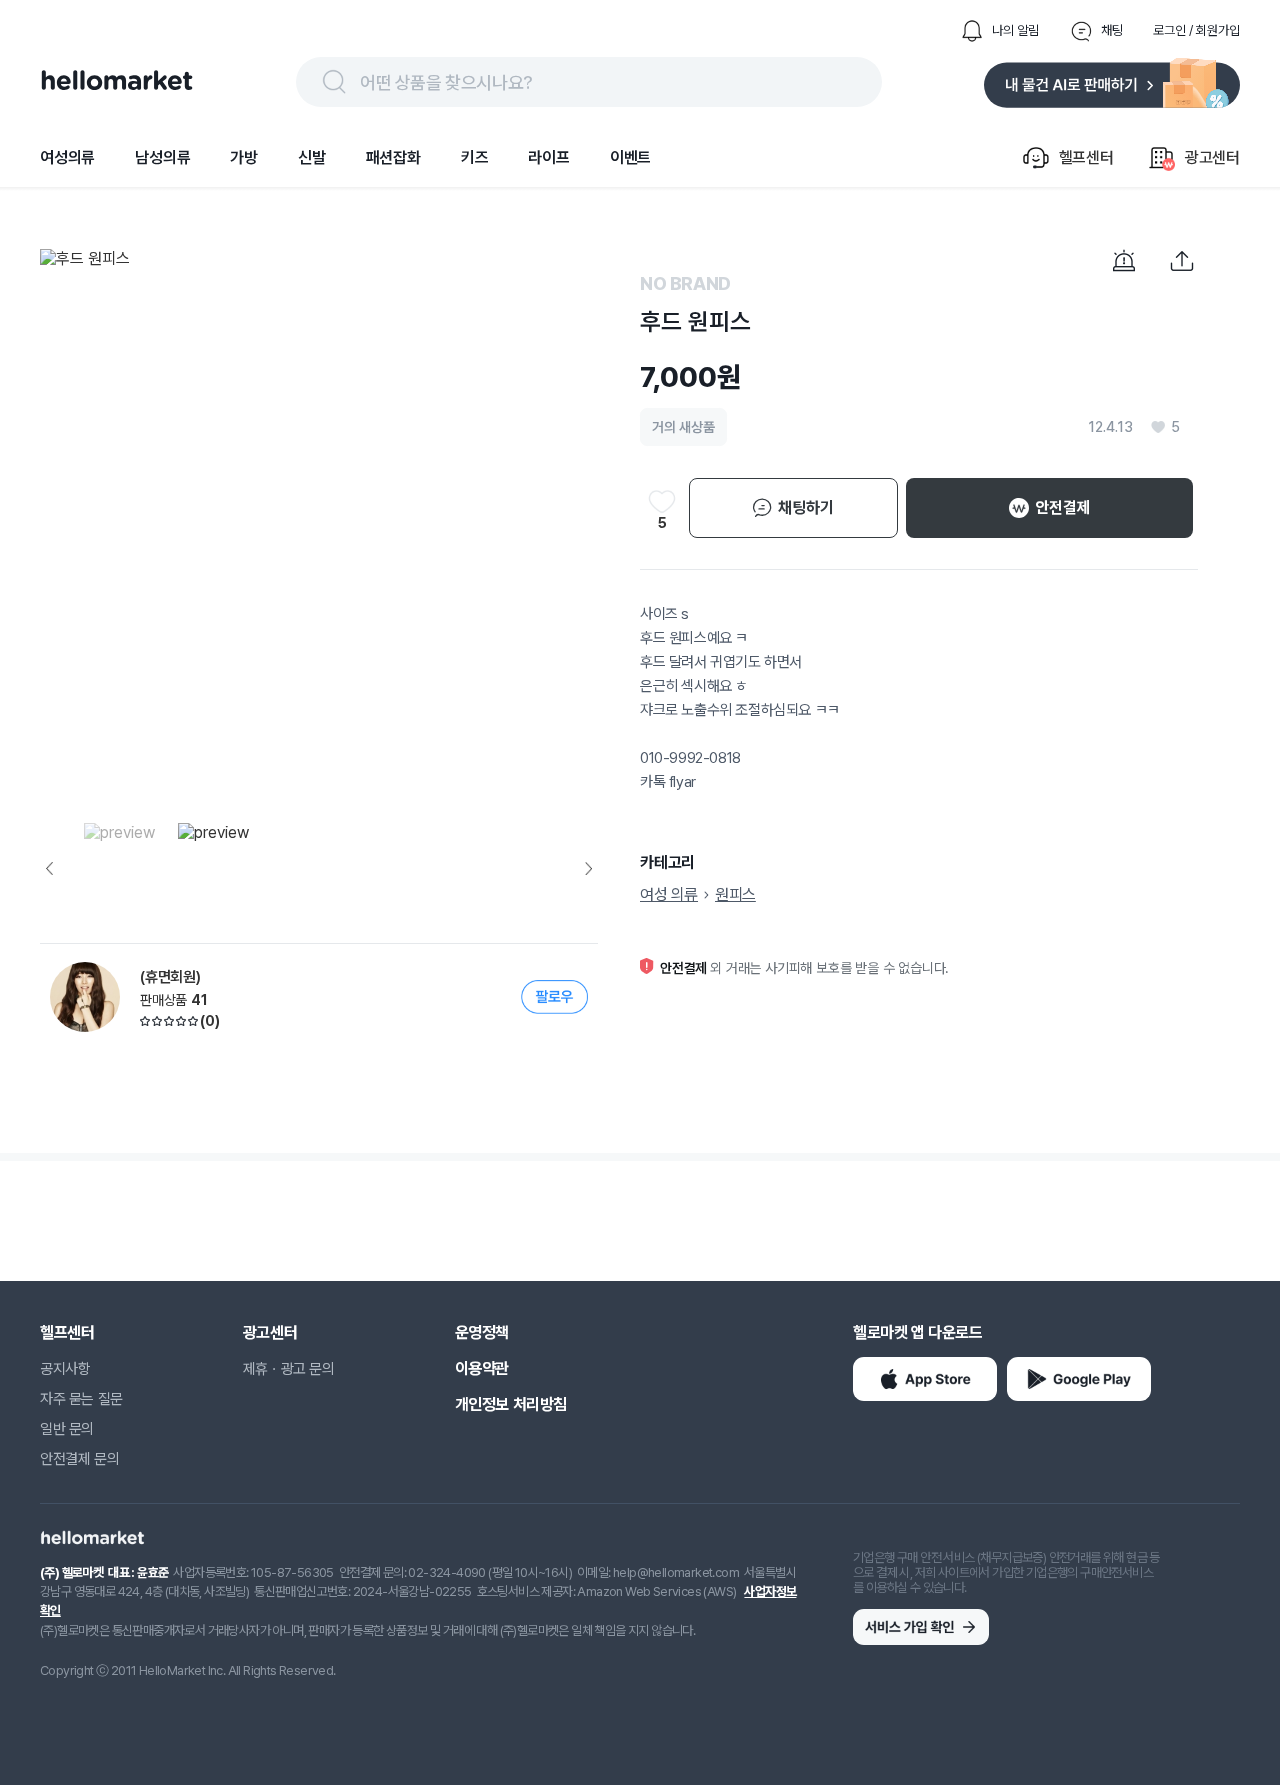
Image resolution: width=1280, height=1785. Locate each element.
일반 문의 (67, 1429)
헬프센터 (67, 1332)
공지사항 (65, 1369)
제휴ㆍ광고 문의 (289, 1369)
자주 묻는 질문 (81, 1399)
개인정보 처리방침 (511, 1404)
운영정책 (482, 1332)
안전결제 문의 (79, 1459)
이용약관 (482, 1368)
